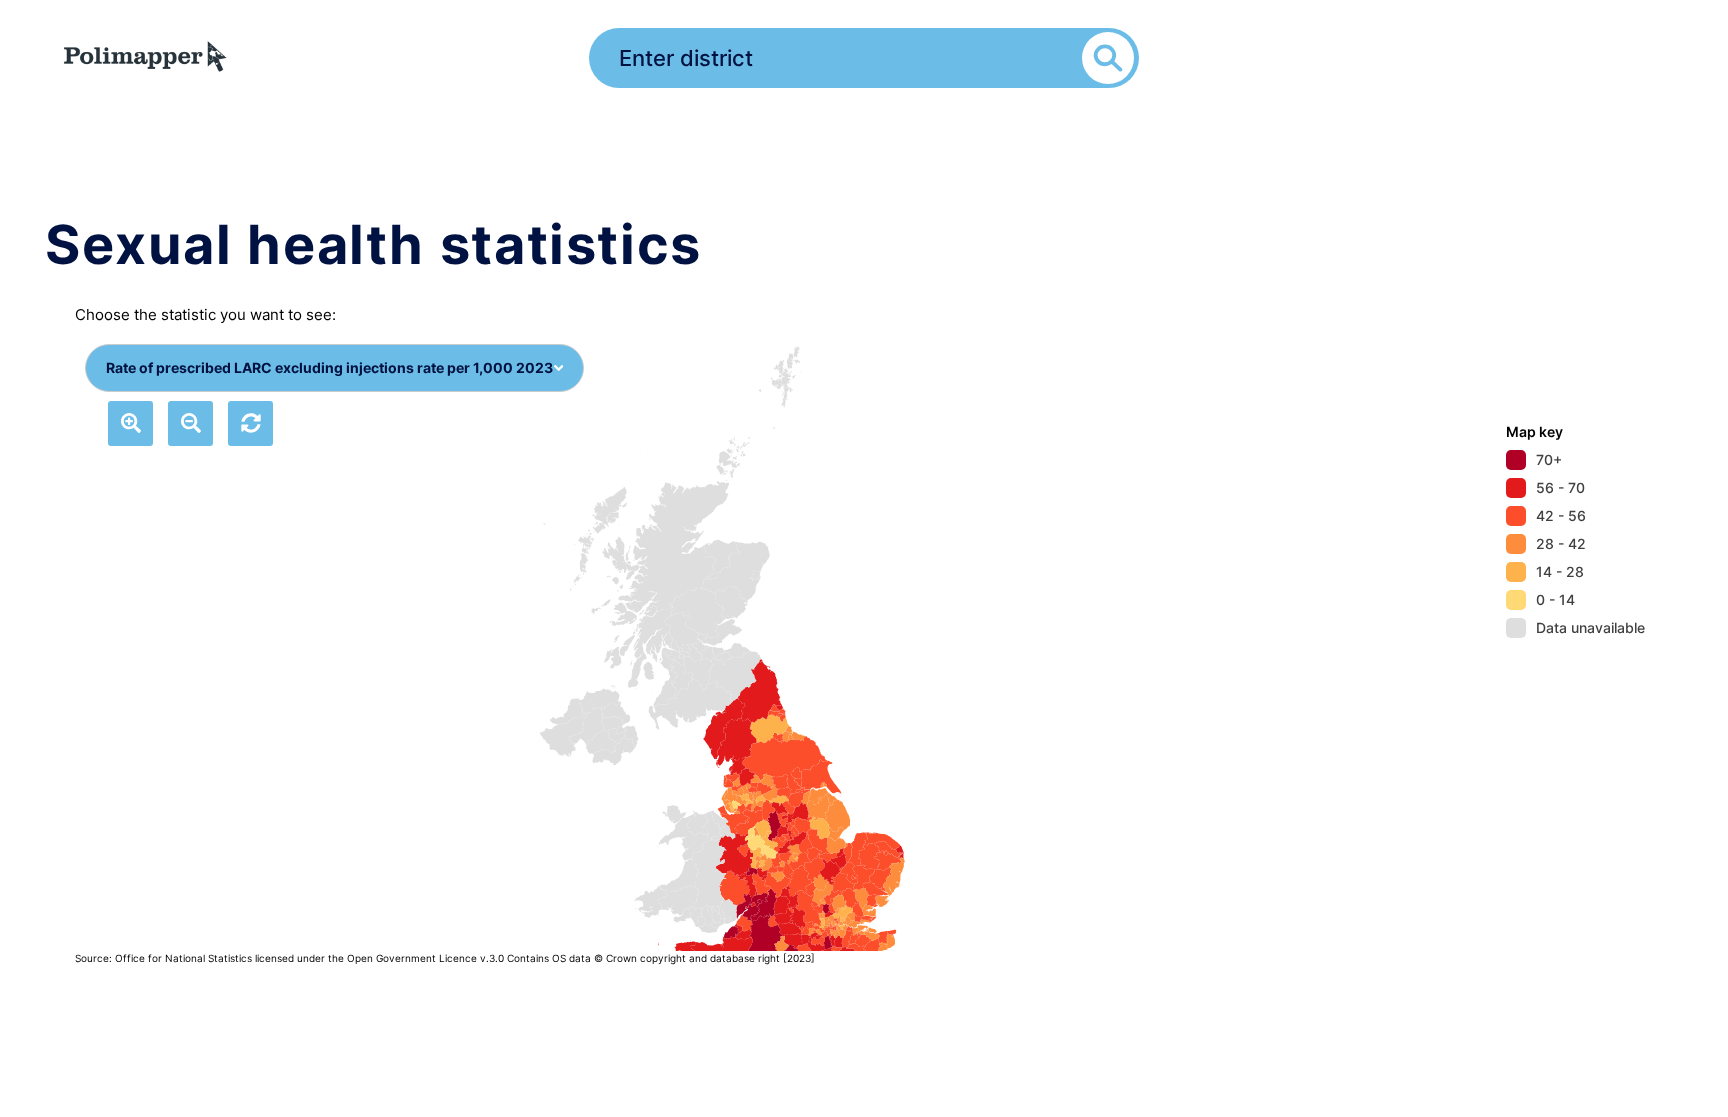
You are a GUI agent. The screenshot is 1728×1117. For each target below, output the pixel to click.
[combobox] (864, 55)
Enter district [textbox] (686, 58)
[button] (130, 423)
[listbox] (632, 641)
